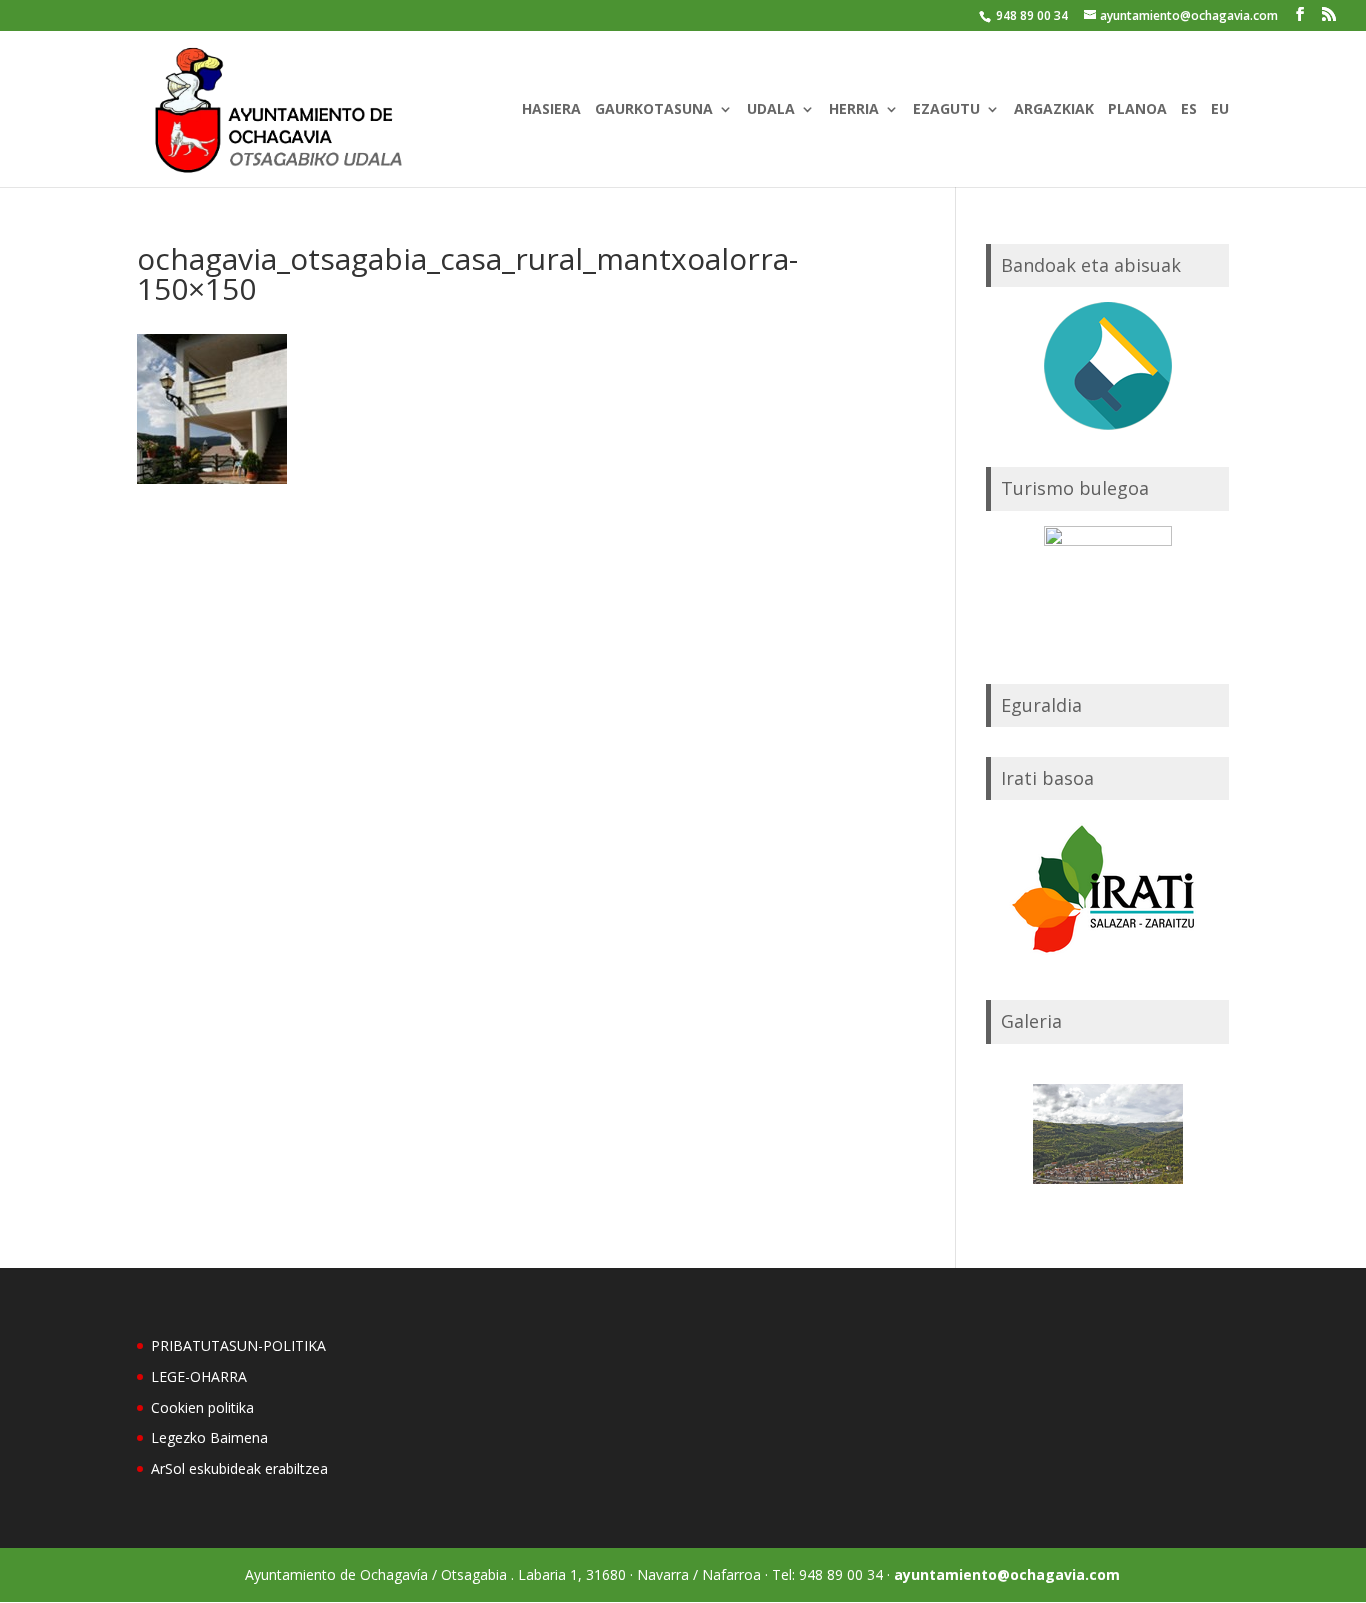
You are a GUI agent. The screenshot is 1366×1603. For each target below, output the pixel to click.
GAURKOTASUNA (654, 110)
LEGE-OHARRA (199, 1376)
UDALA (771, 110)
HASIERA (551, 110)
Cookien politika (202, 1407)
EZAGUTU (946, 110)
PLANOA (1137, 110)
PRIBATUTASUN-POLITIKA (238, 1345)
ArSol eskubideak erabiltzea (239, 1468)
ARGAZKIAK (1054, 110)
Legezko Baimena (209, 1437)
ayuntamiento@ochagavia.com (1007, 1574)
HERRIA (854, 110)
